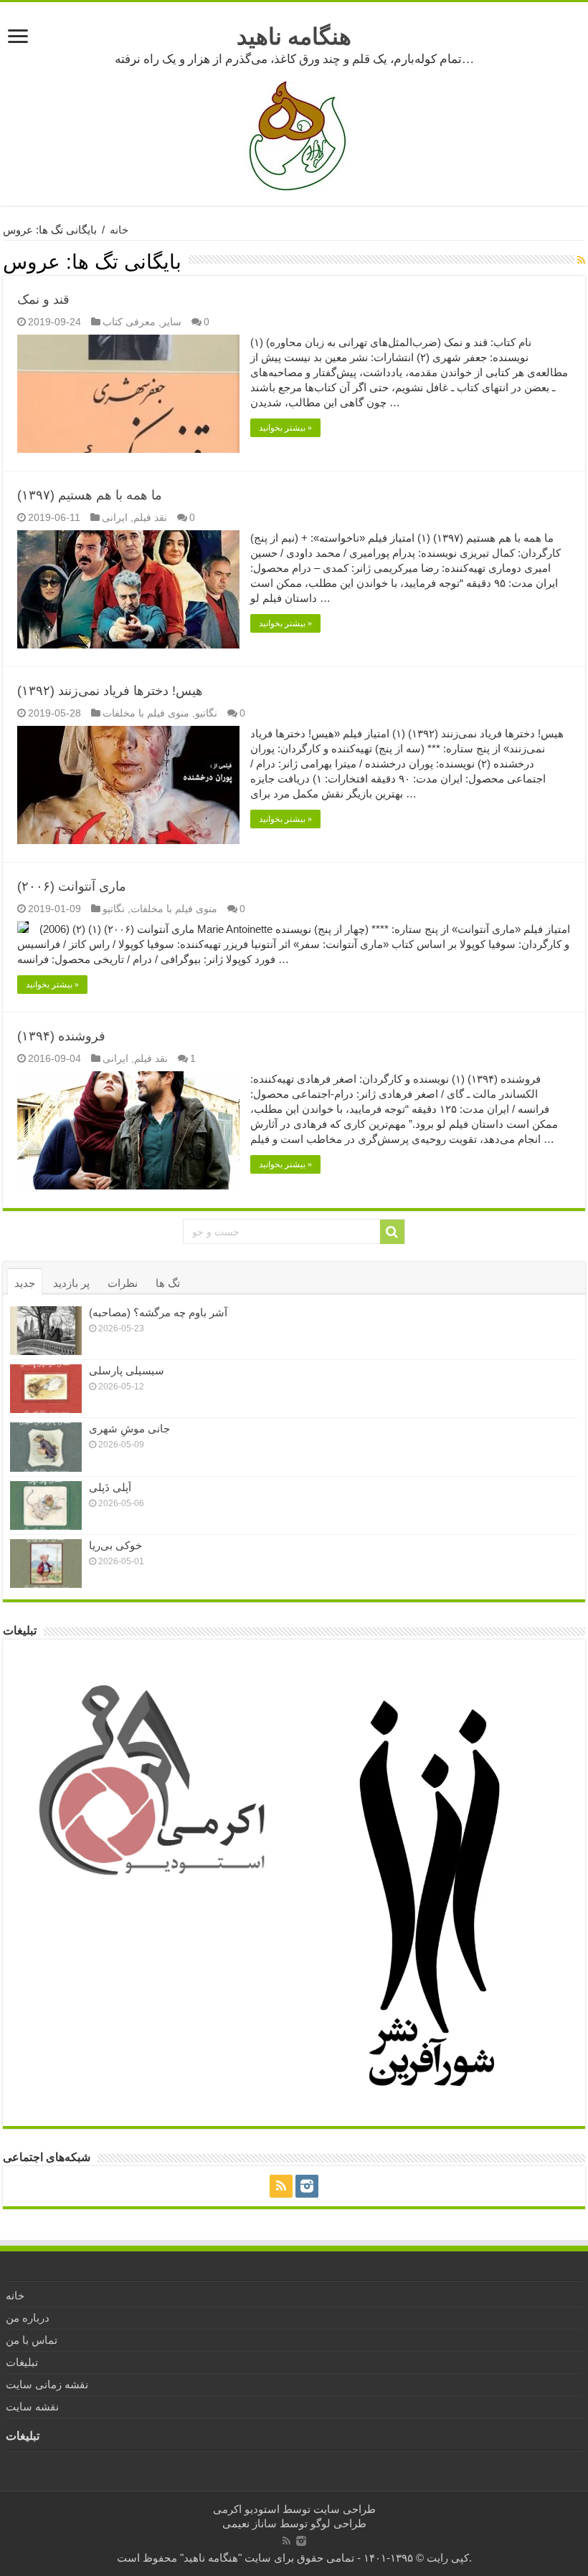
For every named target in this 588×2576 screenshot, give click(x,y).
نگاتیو (206, 713)
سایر (171, 322)
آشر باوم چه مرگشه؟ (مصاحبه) (158, 1312)
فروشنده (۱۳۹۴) (61, 1036)
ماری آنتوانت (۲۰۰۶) (72, 886)
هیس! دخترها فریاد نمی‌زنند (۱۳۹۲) (110, 691)
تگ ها (168, 1283)
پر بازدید (71, 1283)
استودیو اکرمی (246, 2509)
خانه (119, 230)
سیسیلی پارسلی (127, 1370)
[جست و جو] (392, 1232)
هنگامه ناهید (294, 37)
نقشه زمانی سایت (47, 2384)
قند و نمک (43, 300)
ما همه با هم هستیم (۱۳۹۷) (90, 495)
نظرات (123, 1283)
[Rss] (281, 2186)
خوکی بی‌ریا (115, 1545)
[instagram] (307, 2186)
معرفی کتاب (129, 322)
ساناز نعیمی (250, 2523)
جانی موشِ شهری (129, 1428)
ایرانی (115, 517)
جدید (25, 1283)
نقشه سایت (32, 2407)
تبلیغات (22, 2362)
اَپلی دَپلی (110, 1487)
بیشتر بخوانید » (285, 428)
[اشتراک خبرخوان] (581, 260)
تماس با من (32, 2340)
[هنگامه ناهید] (294, 135)
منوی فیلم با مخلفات (146, 713)
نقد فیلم (150, 517)
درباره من (28, 2318)
